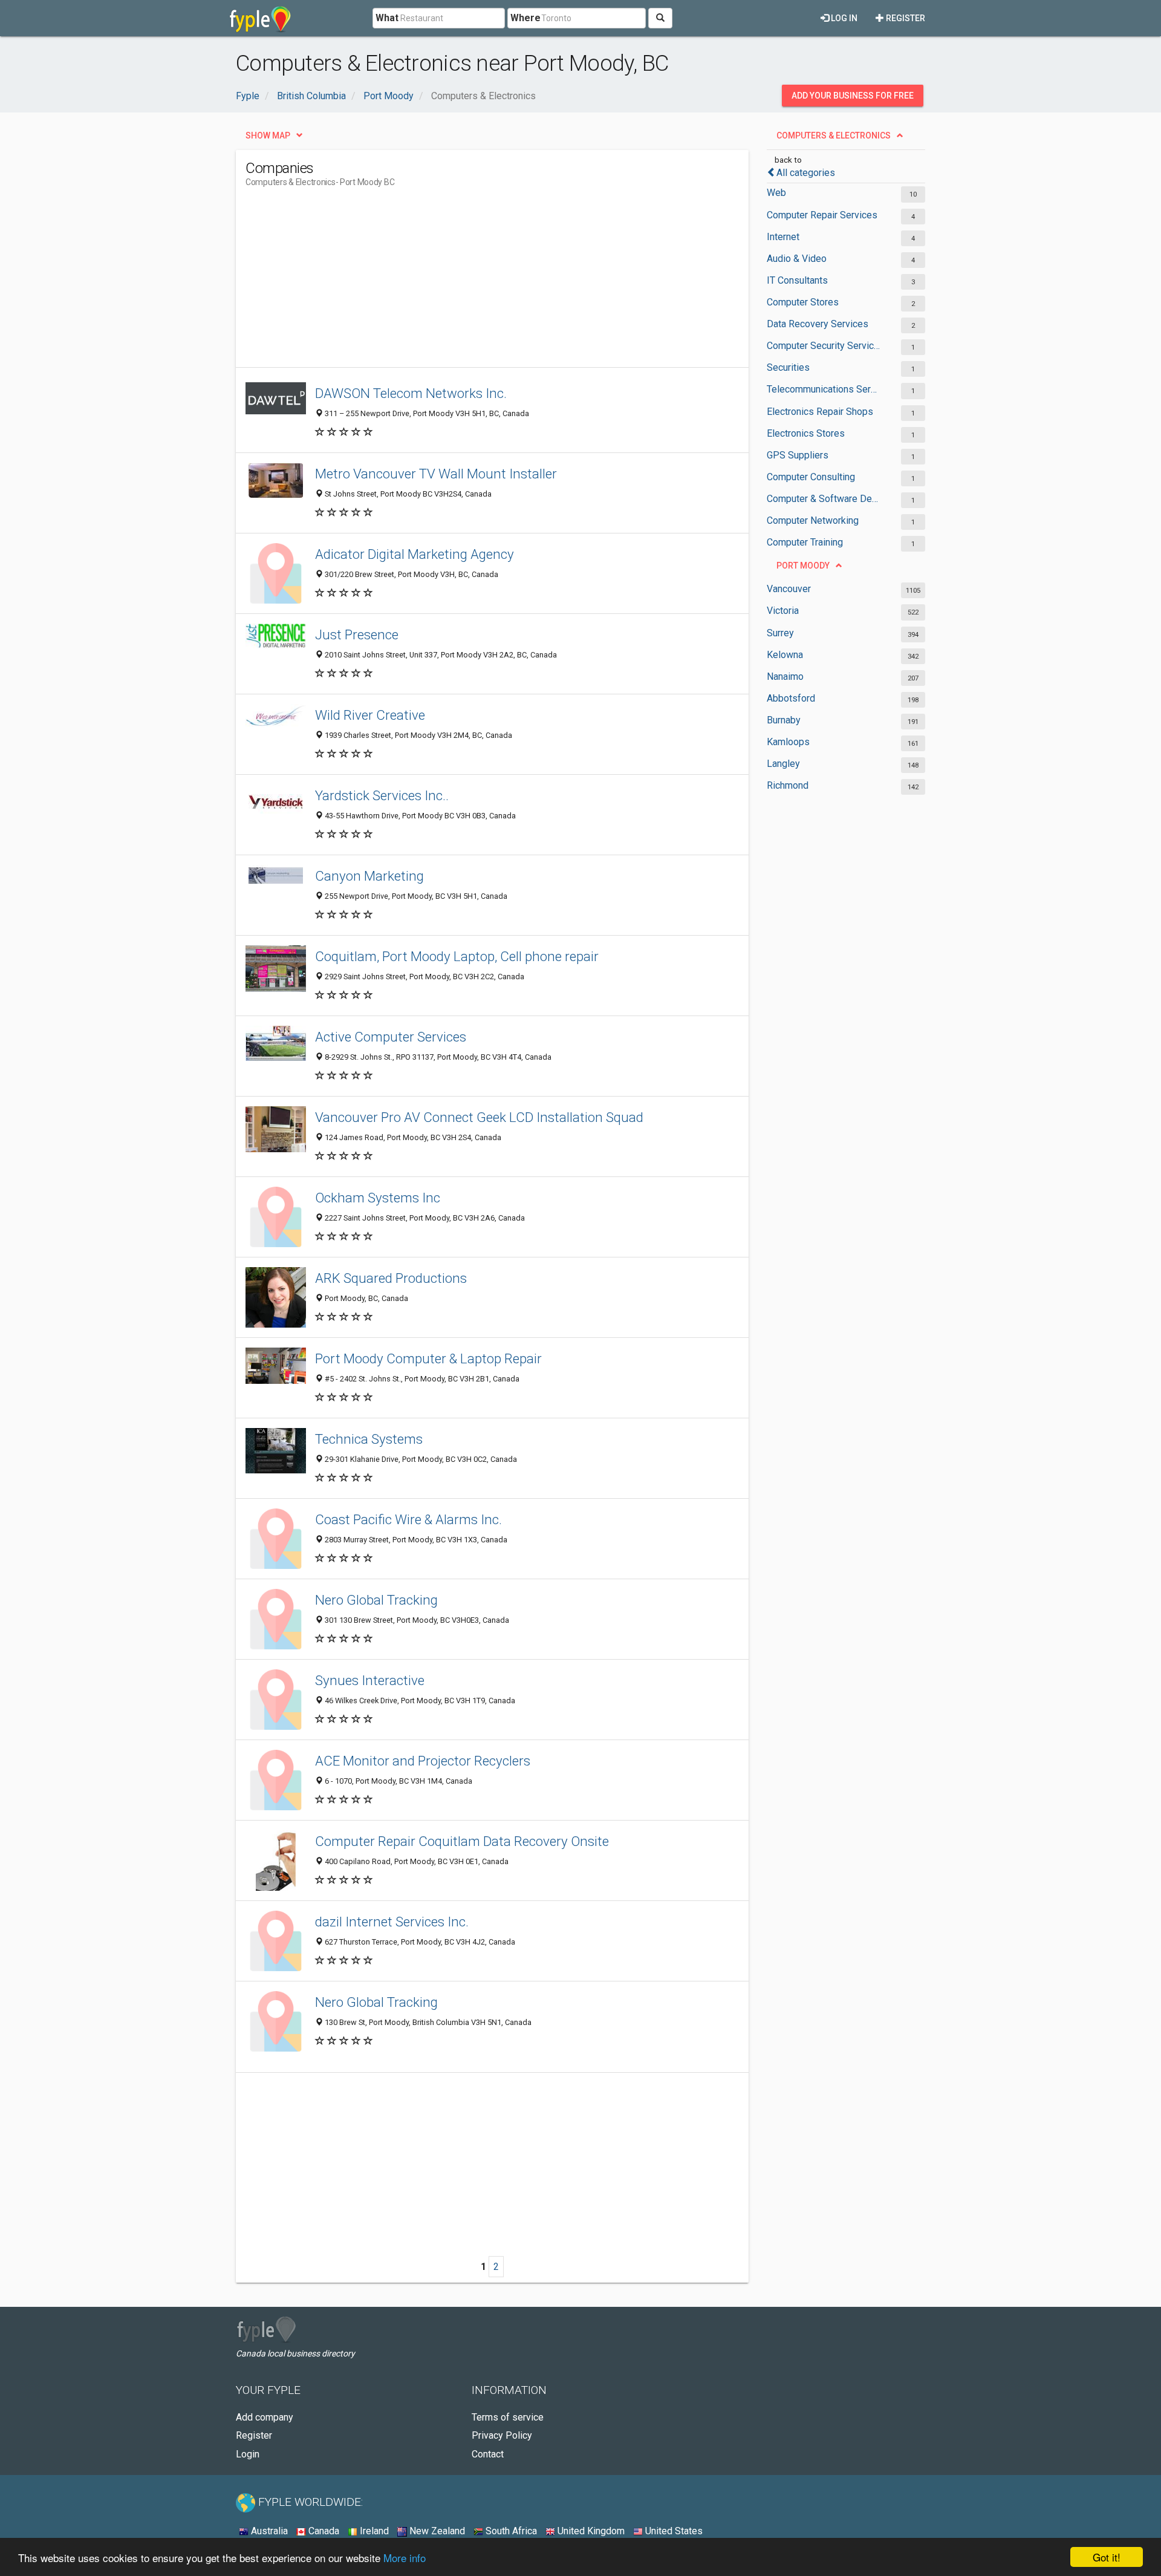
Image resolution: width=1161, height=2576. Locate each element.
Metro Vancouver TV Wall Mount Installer (436, 474)
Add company (265, 2417)
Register (905, 18)
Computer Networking (813, 520)
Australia (268, 2531)
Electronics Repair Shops (820, 412)
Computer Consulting (811, 477)
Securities (788, 367)
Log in (843, 18)
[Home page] (260, 18)
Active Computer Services (391, 1037)
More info (405, 2558)
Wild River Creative (370, 715)
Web (776, 193)
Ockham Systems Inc (378, 1198)
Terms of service (508, 2417)
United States (673, 2531)
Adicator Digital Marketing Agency (415, 554)
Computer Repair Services (822, 215)
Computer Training (805, 542)
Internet (783, 237)
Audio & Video (797, 259)
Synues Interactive (370, 1680)
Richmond (788, 785)
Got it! (1107, 2557)
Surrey (780, 633)
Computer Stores (803, 302)
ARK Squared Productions (391, 1278)
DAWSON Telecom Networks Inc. (411, 393)
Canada (323, 2531)
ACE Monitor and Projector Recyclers (423, 1761)
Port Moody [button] (803, 566)
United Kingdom (590, 2531)
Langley (783, 764)
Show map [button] (268, 135)
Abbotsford (791, 698)
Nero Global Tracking (376, 1600)
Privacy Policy (502, 2435)
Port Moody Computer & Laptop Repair (428, 1358)
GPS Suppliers (798, 455)
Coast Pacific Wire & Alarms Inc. (408, 1519)
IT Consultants (797, 280)
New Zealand (436, 2531)
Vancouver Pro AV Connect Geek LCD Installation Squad (479, 1117)
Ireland (373, 2531)
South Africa (510, 2531)
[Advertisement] (466, 282)
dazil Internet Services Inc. (392, 1922)
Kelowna (785, 655)
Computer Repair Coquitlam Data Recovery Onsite (462, 1841)
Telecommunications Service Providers (824, 389)
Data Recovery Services (818, 324)
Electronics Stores (806, 433)
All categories (806, 173)
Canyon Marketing (369, 876)
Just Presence (357, 634)
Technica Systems (369, 1439)
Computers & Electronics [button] (834, 135)
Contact (488, 2454)
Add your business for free (853, 96)
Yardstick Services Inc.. (382, 795)
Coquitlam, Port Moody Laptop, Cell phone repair (457, 956)
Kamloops (788, 742)
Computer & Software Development (824, 499)
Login (248, 2454)
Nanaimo (785, 677)
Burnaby (784, 720)
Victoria (783, 611)
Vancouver (789, 589)
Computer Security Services (824, 346)
